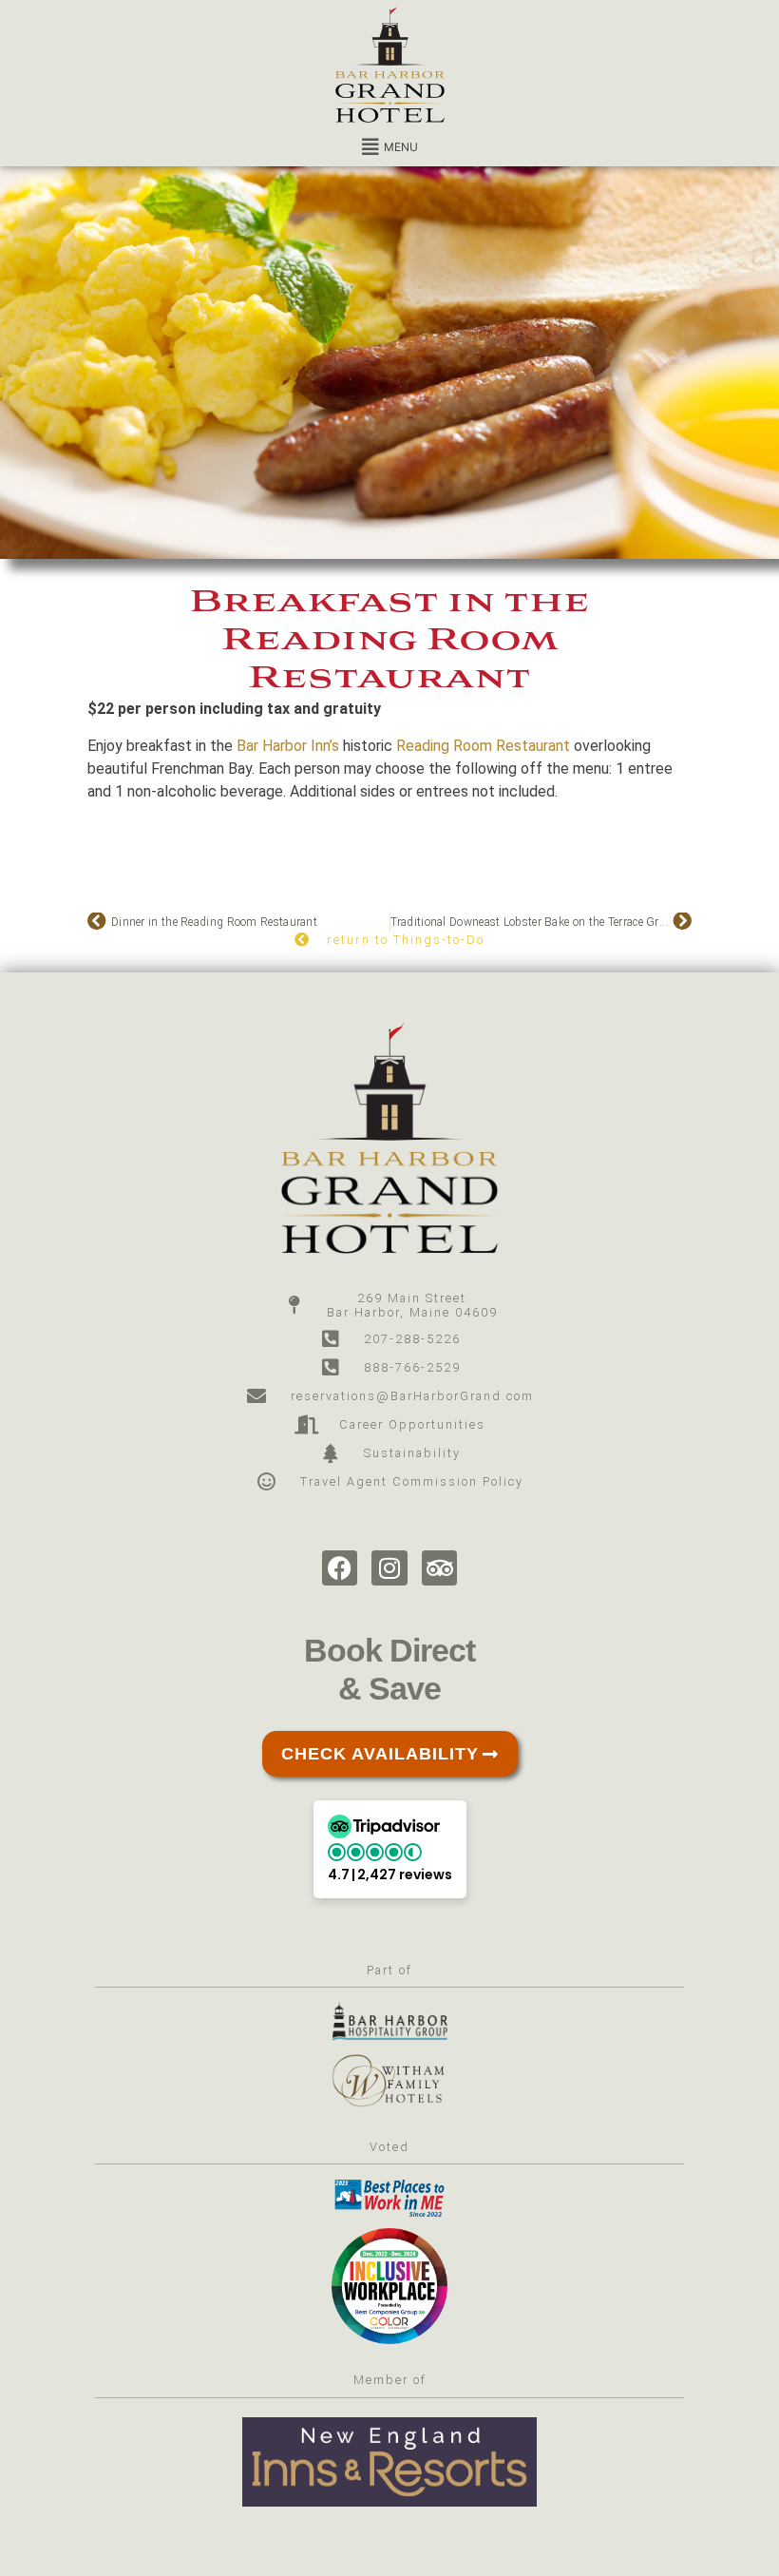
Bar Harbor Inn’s (288, 746)
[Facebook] (340, 1568)
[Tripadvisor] (440, 1568)
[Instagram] (389, 1568)
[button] (389, 147)
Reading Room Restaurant (483, 746)
